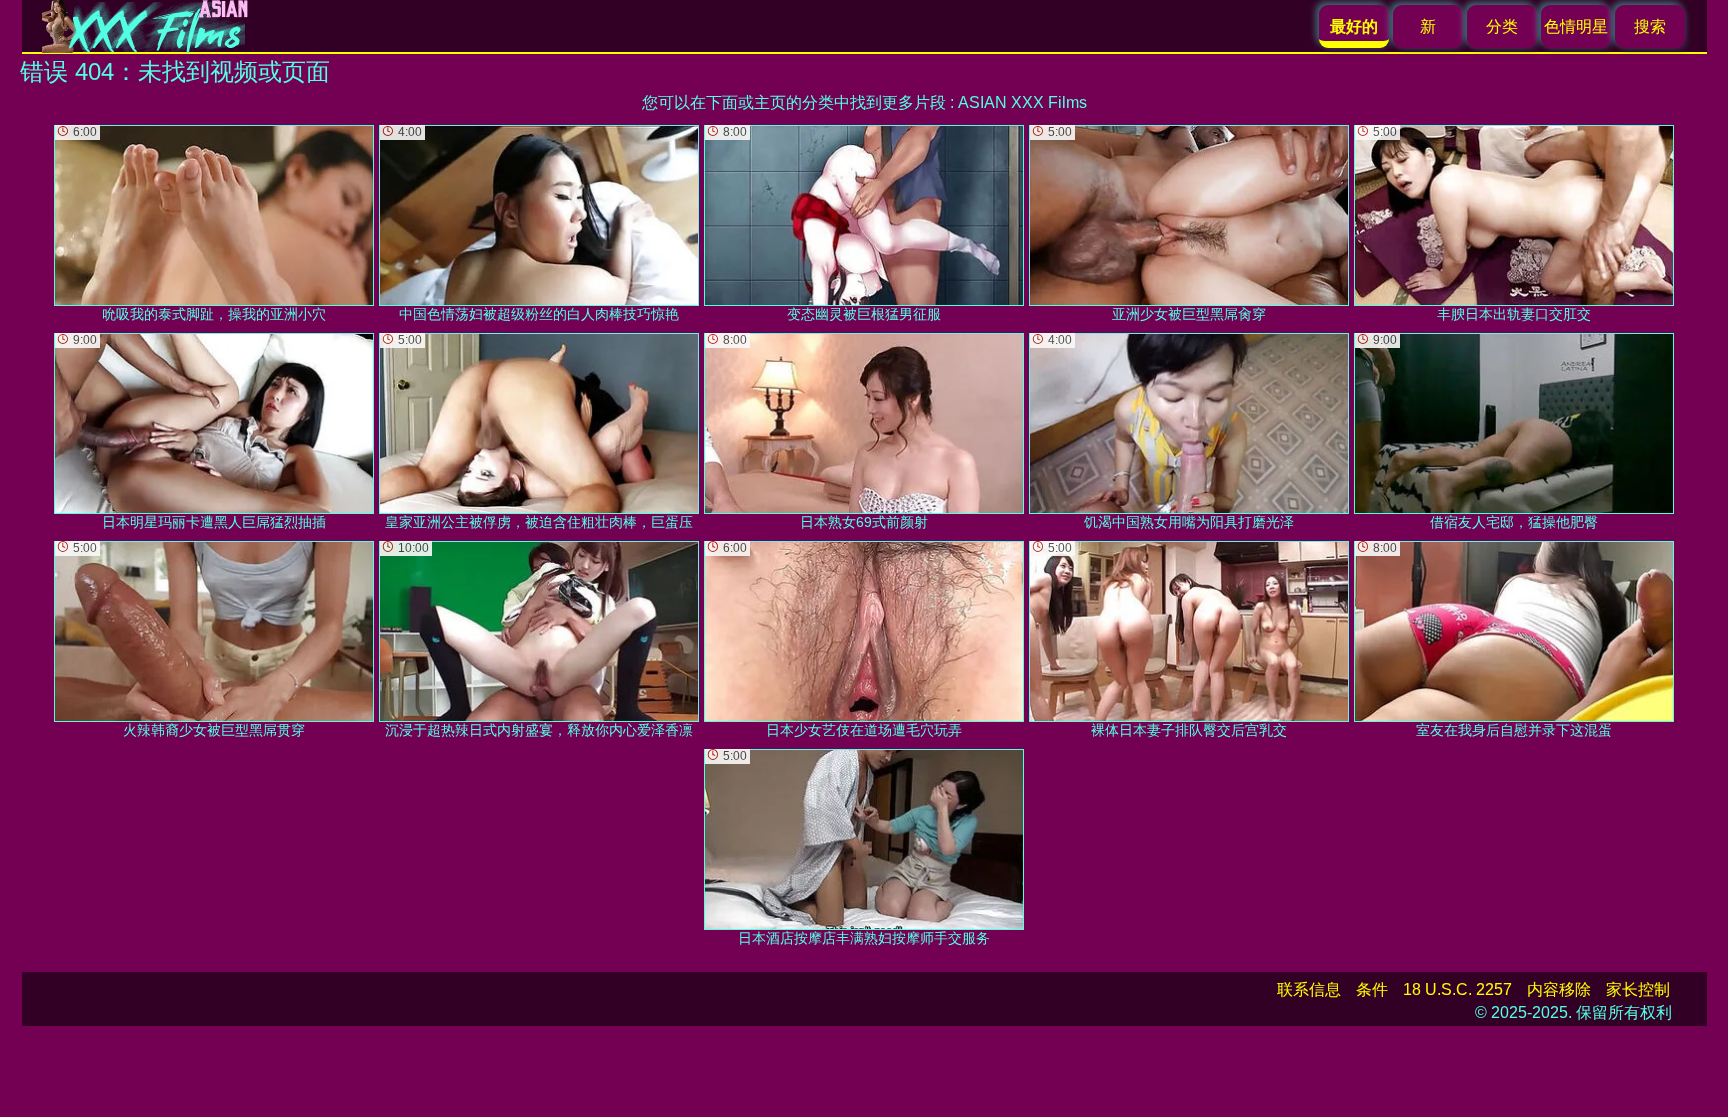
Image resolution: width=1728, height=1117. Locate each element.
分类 (1502, 26)
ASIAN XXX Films (1022, 102)
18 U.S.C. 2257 (1457, 989)
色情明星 (1576, 26)
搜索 (1650, 26)
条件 (1372, 989)
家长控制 (1638, 989)
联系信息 (1309, 989)
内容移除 (1559, 989)
